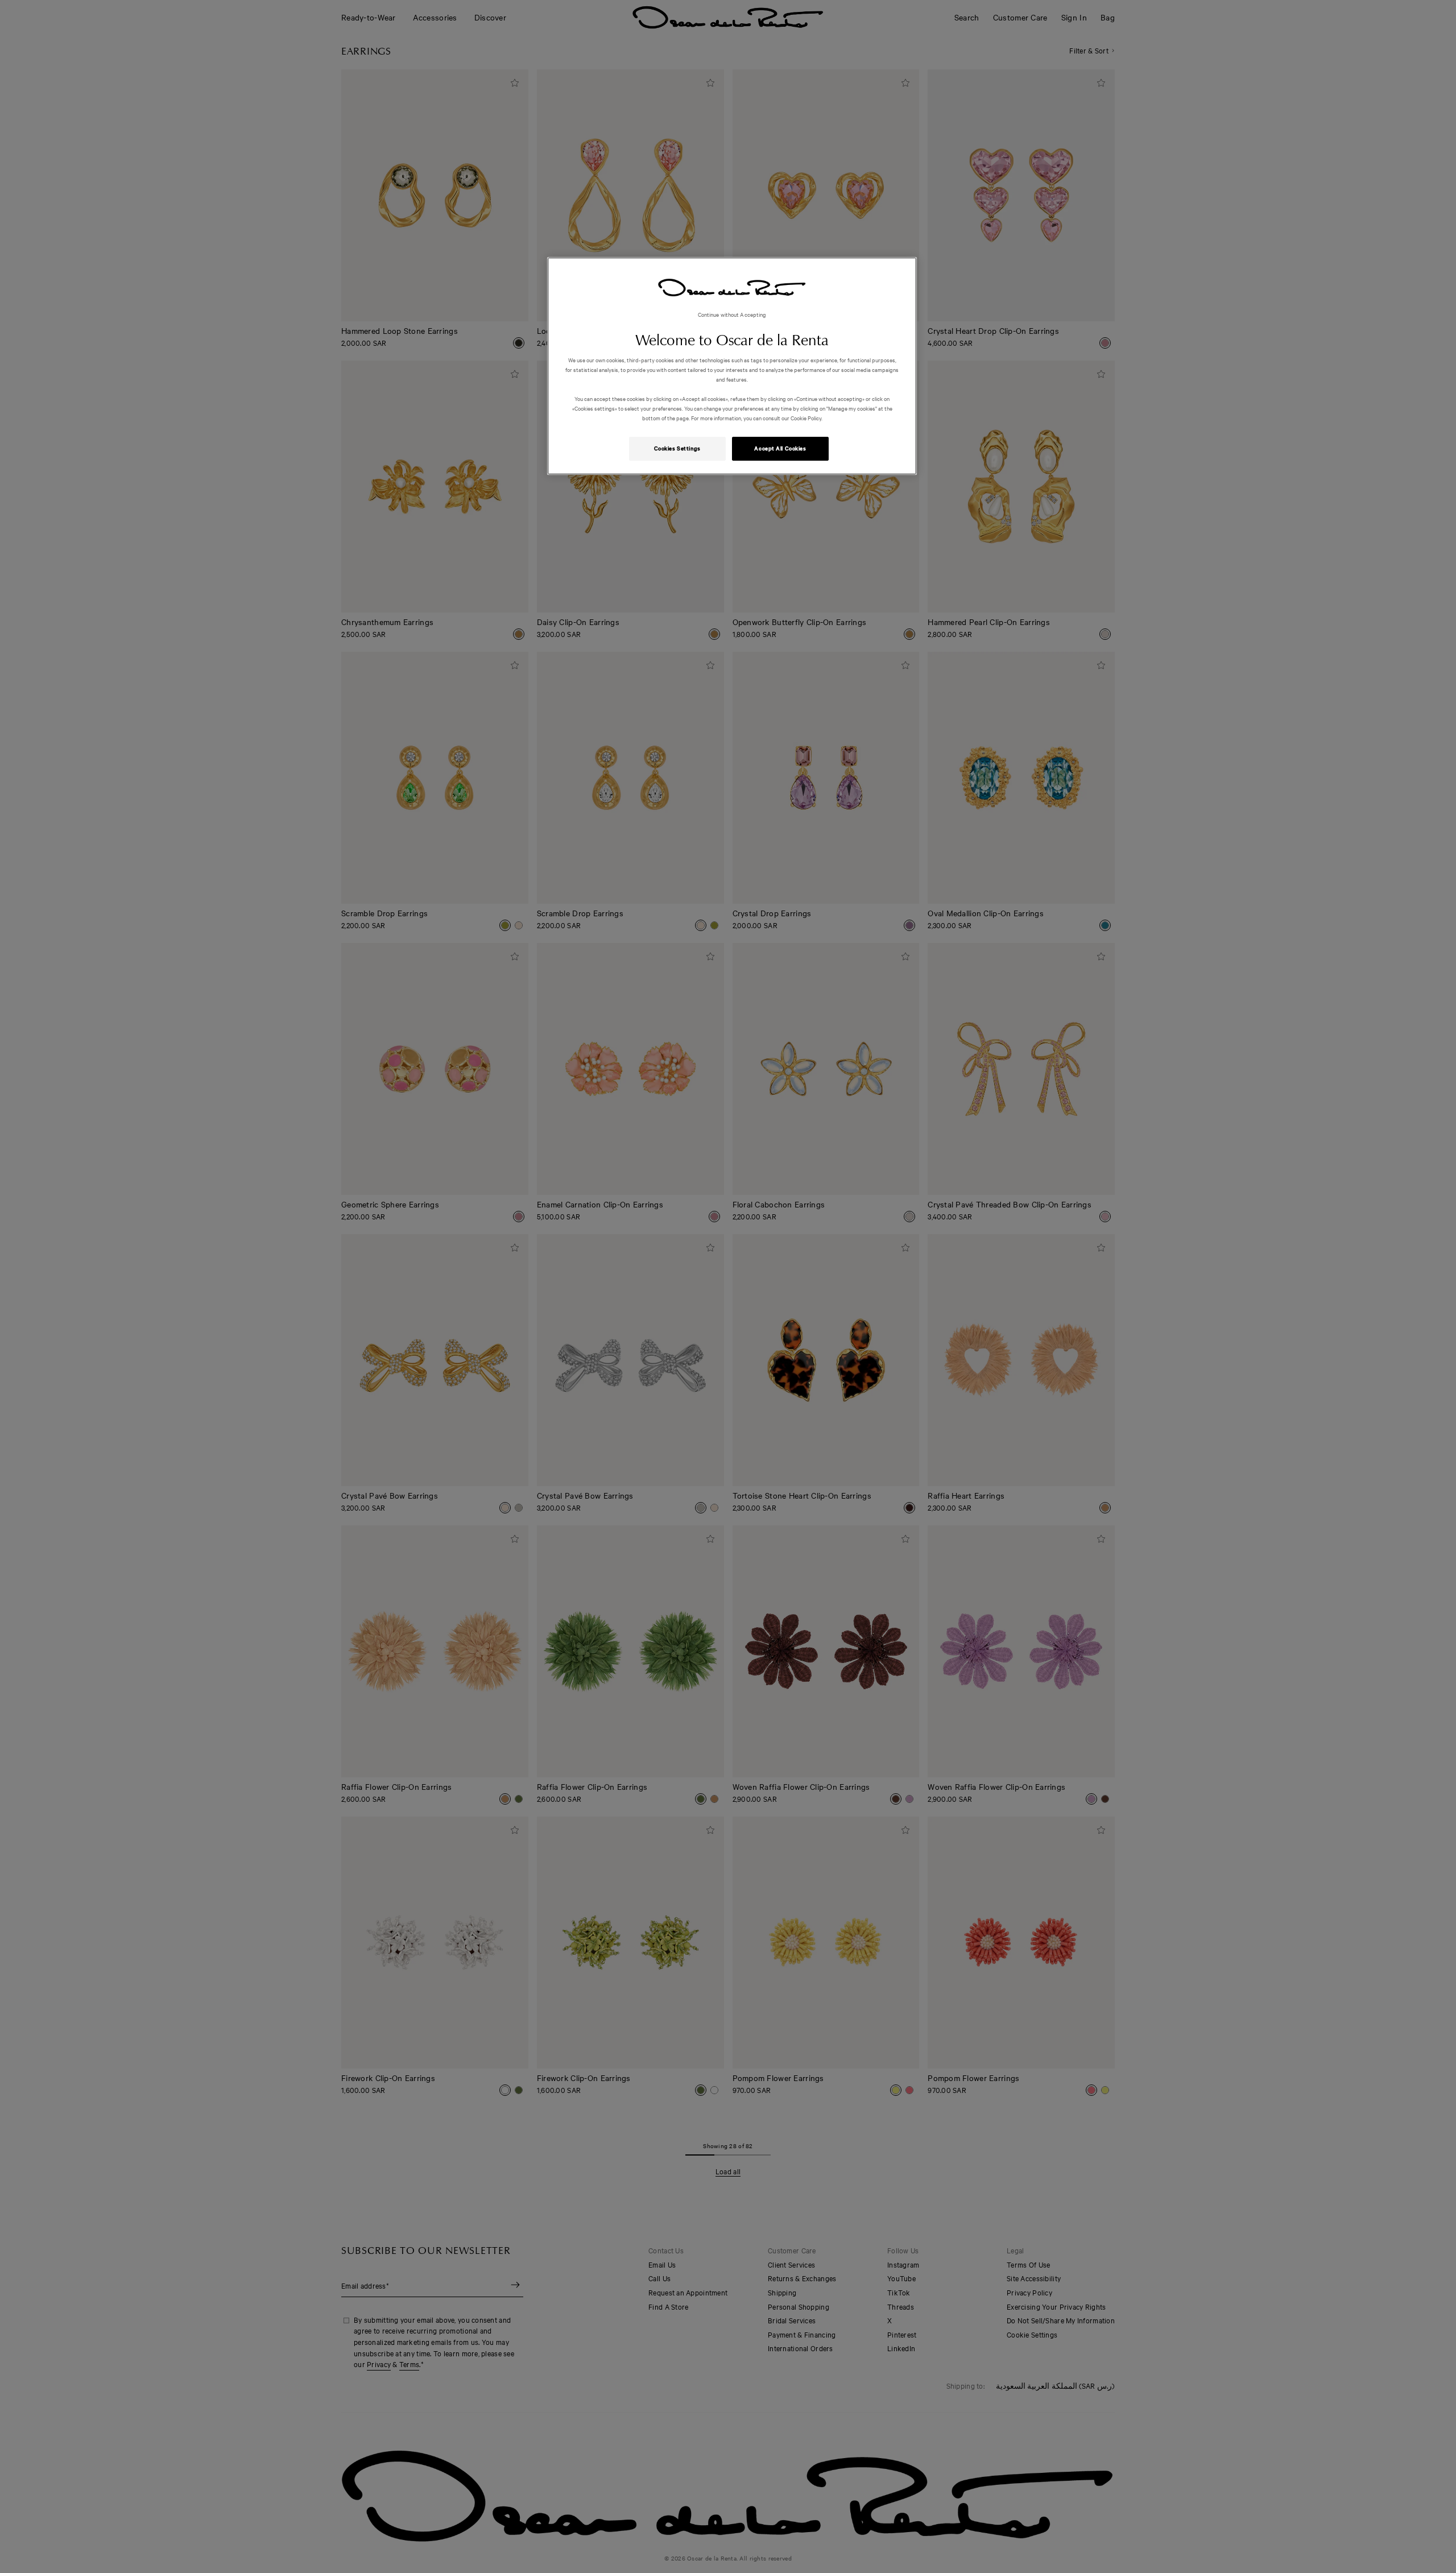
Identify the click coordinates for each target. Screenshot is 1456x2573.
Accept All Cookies (780, 448)
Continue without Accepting (732, 314)
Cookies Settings (677, 448)
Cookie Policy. (806, 418)
